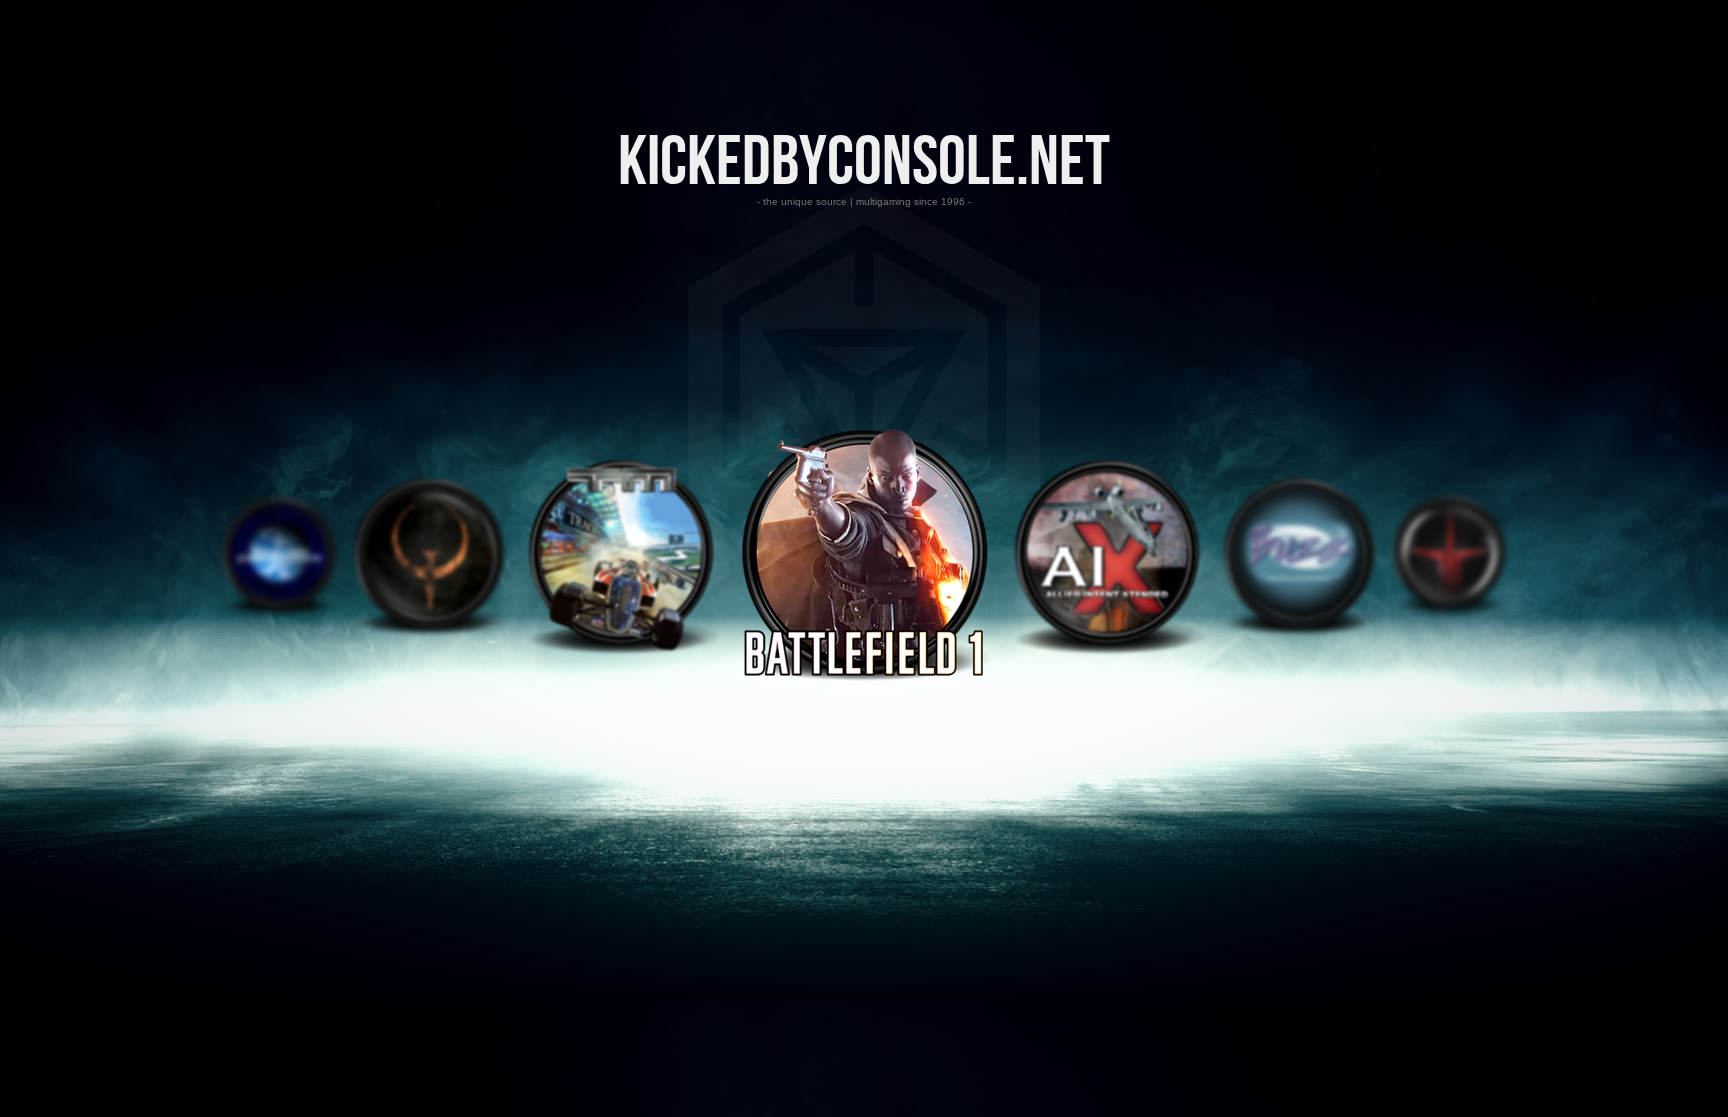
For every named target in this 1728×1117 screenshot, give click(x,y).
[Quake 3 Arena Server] (1449, 611)
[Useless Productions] (279, 611)
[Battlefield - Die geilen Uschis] (864, 677)
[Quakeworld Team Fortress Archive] (429, 631)
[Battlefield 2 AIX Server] (1107, 651)
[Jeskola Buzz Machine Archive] (1299, 631)
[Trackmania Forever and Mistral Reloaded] (621, 651)
